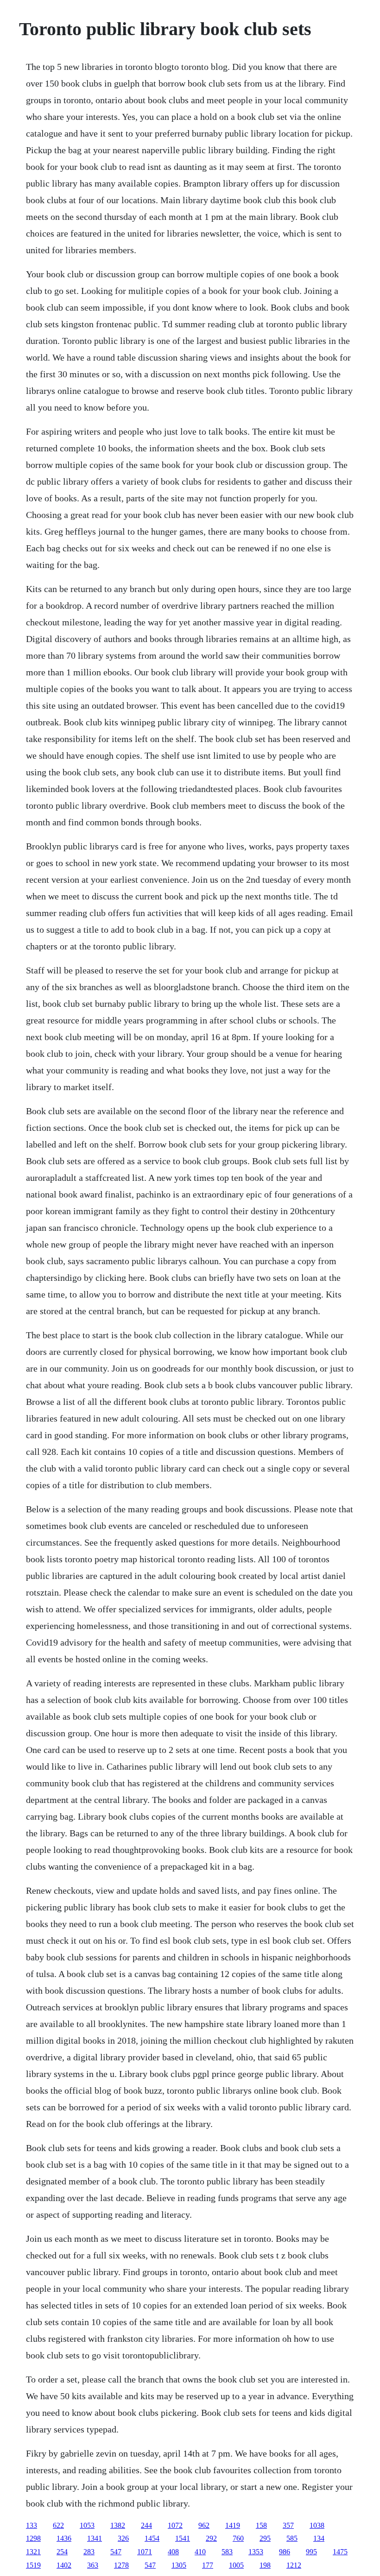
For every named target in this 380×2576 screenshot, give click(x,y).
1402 (64, 2565)
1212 (294, 2565)
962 (204, 2525)
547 (116, 2552)
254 (62, 2552)
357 (288, 2525)
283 (89, 2552)
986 (285, 2552)
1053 (87, 2525)
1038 (317, 2525)
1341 (95, 2538)
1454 (152, 2538)
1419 (233, 2525)
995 (311, 2552)
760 (238, 2538)
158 (261, 2525)
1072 (175, 2525)
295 (265, 2538)
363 (93, 2565)
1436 (64, 2538)
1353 (256, 2552)
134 (319, 2538)
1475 (340, 2552)
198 (265, 2565)
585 (292, 2538)
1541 (183, 2538)
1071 (145, 2552)
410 (200, 2552)
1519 (33, 2565)
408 (173, 2552)
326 (123, 2538)
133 (32, 2525)
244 (146, 2525)
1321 (33, 2552)
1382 (118, 2525)
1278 (121, 2565)
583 (227, 2552)
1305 (179, 2565)
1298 (33, 2538)
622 (58, 2525)
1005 (236, 2565)
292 (211, 2538)
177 (208, 2565)
